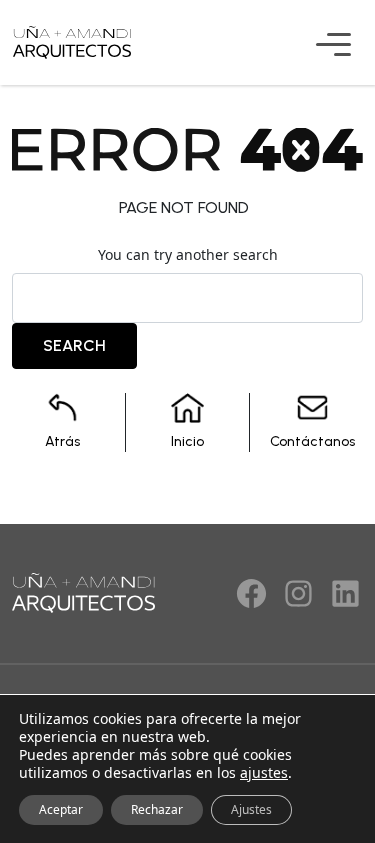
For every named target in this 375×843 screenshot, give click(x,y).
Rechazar (157, 809)
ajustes (264, 773)
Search (74, 345)
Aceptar (61, 809)
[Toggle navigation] (357, 48)
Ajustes (251, 809)
